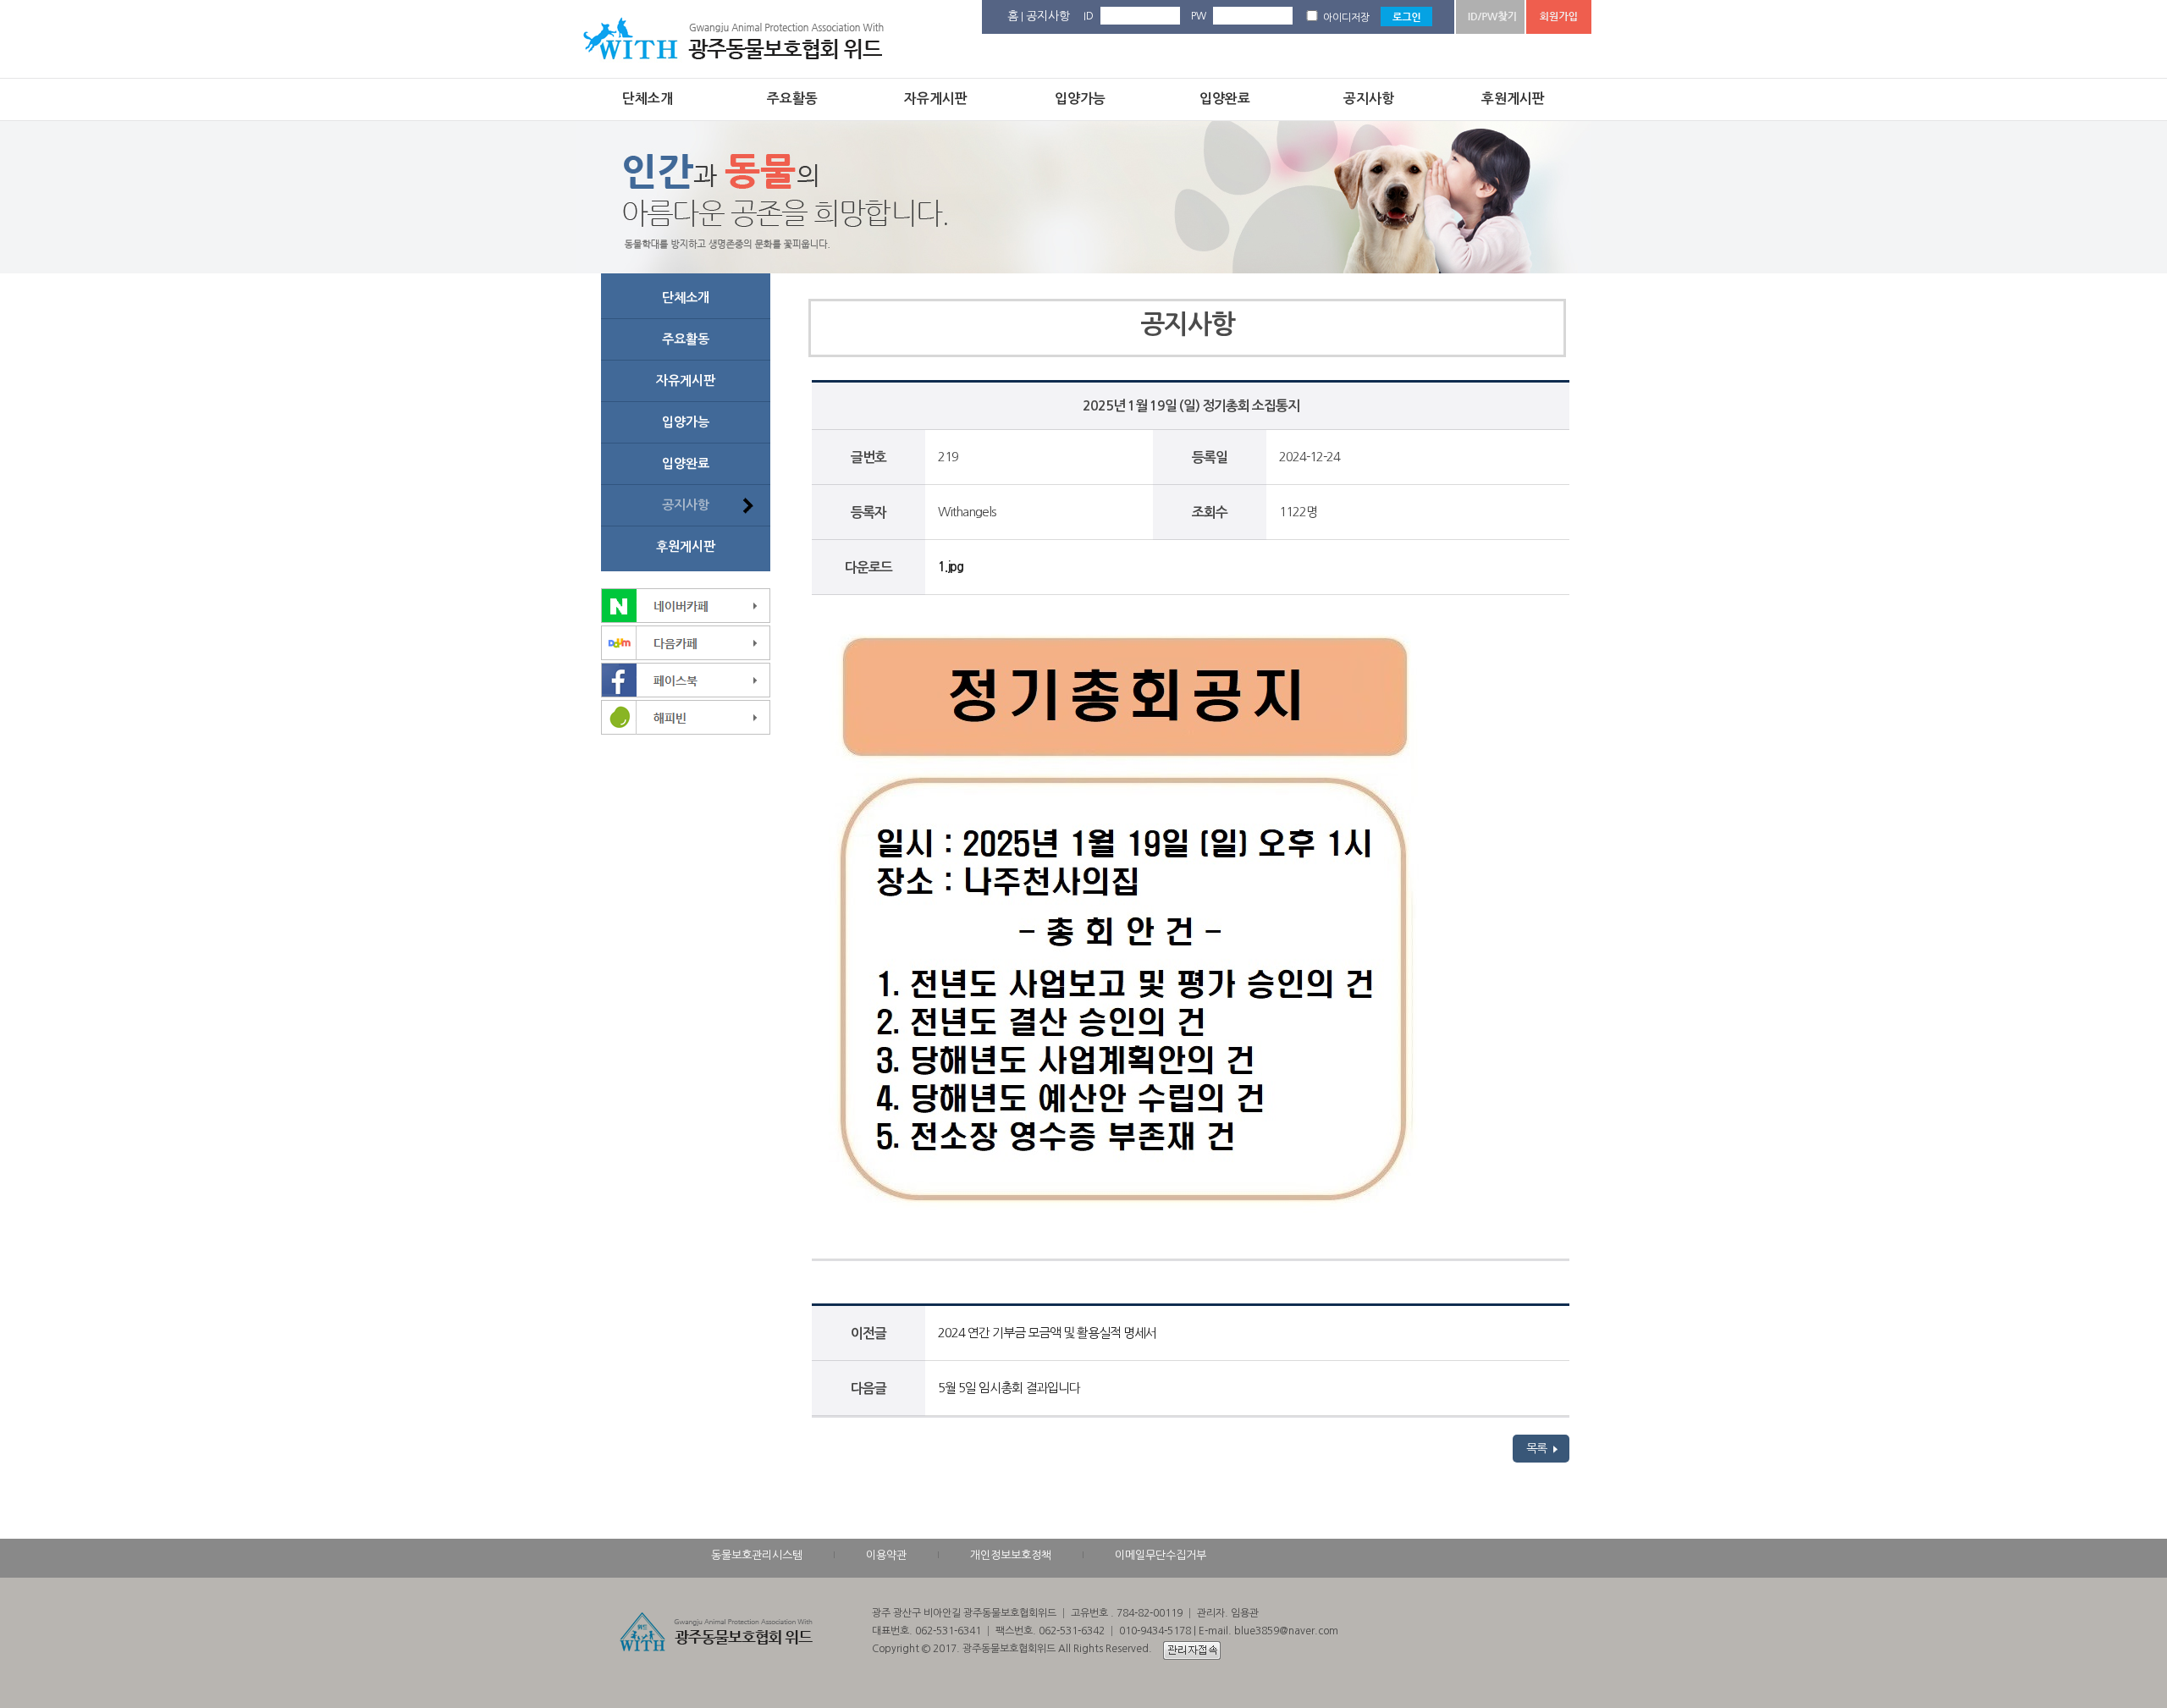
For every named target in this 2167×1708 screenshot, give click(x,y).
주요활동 (792, 99)
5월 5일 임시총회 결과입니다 (1009, 1388)
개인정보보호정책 (1011, 1555)
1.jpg (951, 567)
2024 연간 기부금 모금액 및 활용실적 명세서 (1047, 1333)
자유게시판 (936, 99)
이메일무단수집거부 (1161, 1555)
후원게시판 (1513, 99)
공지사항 (1048, 16)
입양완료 (1225, 99)
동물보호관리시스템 (757, 1555)
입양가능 (1080, 99)
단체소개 (648, 99)
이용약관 (886, 1555)
